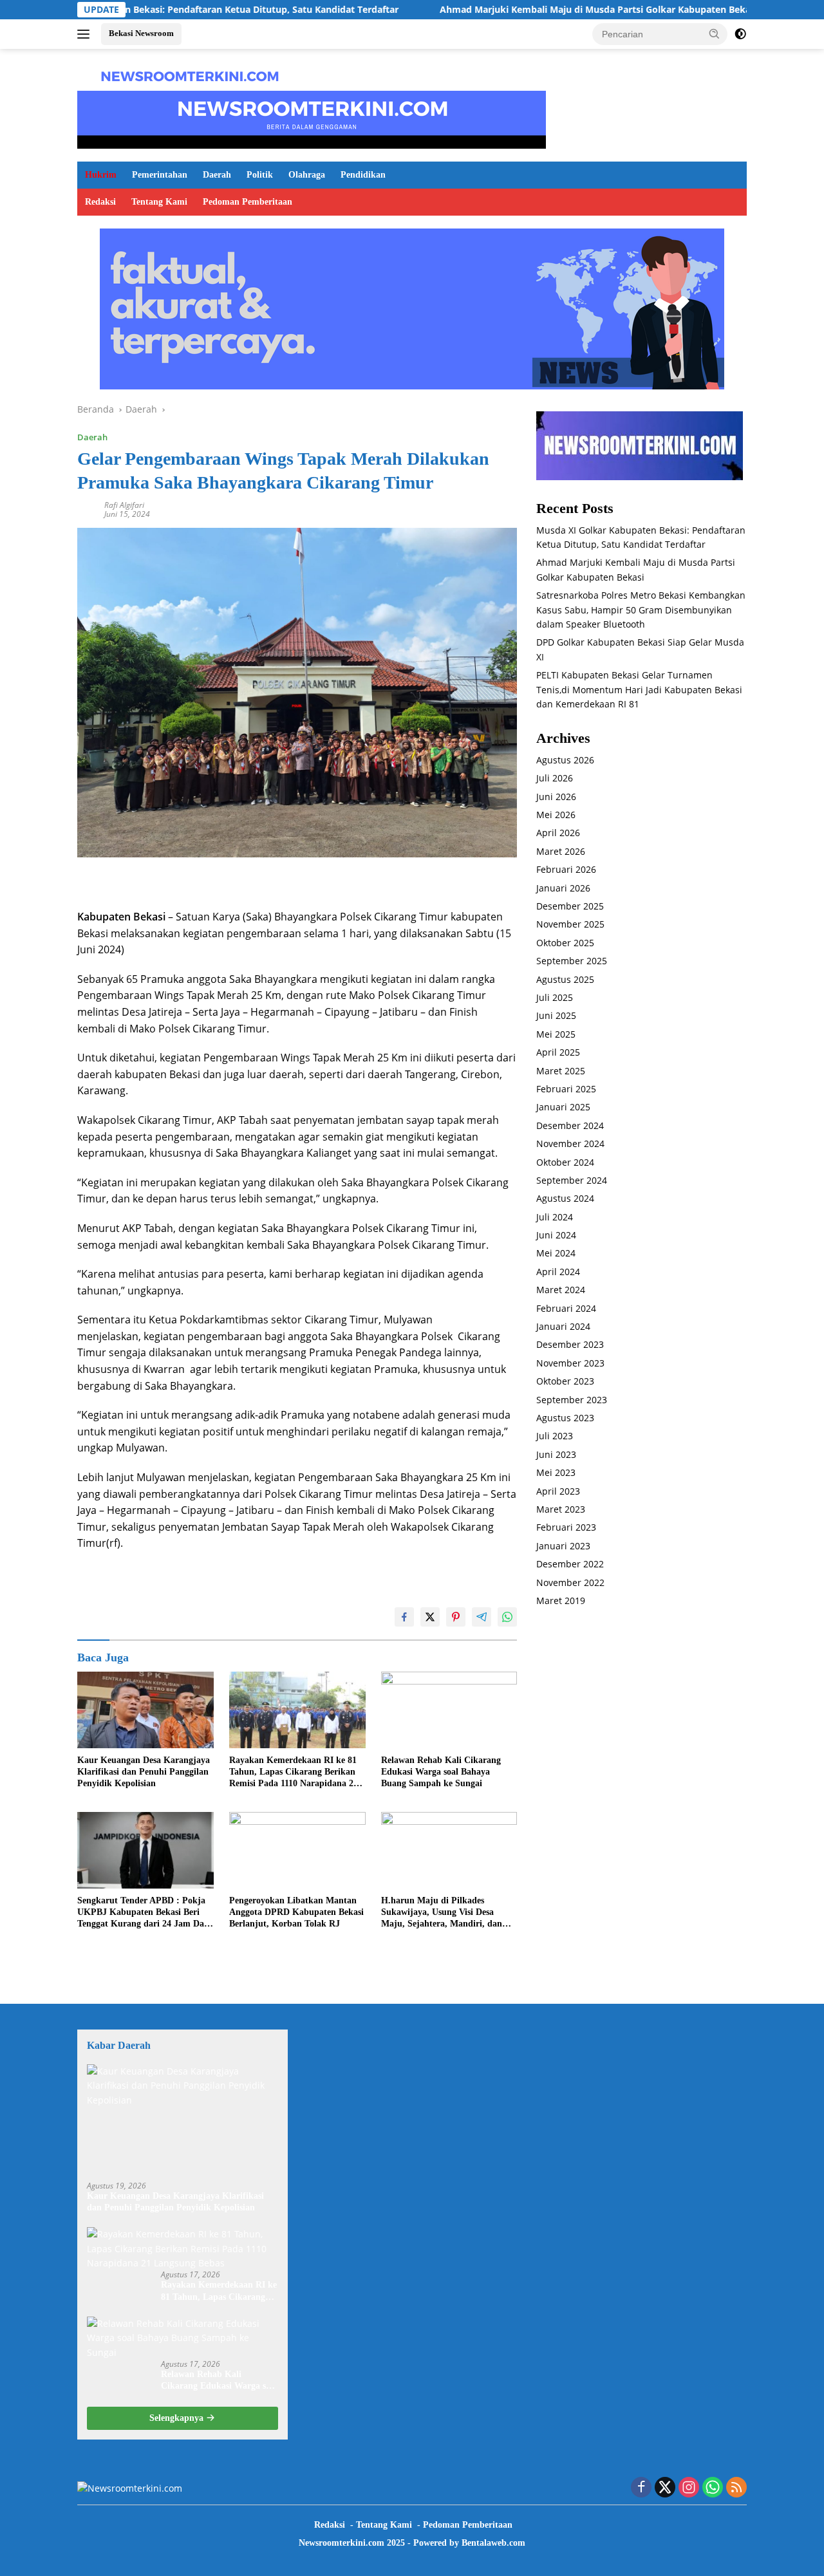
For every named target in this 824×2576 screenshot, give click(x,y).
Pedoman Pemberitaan (248, 202)
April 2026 (558, 833)
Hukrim (101, 175)
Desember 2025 (570, 906)
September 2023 (572, 1400)
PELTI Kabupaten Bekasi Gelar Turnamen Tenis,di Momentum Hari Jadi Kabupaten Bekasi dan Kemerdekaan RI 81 (639, 689)
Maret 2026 (561, 851)
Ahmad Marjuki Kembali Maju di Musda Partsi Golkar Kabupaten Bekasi (513, 10)
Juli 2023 (555, 1436)
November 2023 (570, 1363)
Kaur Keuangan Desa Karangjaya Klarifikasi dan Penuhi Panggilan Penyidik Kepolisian (144, 1772)
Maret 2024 (561, 1290)
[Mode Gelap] (740, 34)
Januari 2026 (563, 888)
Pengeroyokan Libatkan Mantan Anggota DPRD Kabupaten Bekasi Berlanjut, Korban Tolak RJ (296, 1912)
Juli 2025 (555, 997)
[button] (715, 33)
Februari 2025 (566, 1089)
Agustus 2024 (565, 1199)
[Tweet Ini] (430, 1617)
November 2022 (570, 1582)
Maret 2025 (561, 1071)
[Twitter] (665, 2488)
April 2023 (558, 1491)
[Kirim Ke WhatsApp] (507, 1617)
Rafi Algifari (124, 505)
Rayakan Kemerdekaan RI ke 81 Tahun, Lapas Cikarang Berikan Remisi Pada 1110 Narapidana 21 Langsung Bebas (294, 1773)
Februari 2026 (566, 870)
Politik (260, 175)
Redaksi (100, 202)
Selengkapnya (178, 2418)
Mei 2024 (556, 1254)
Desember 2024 (570, 1125)
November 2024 (570, 1143)
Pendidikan (363, 175)
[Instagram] (689, 2488)
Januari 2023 (563, 1546)
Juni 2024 (556, 1235)
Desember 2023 (570, 1345)
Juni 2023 (556, 1454)
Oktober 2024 (565, 1162)
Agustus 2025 (565, 979)
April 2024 (558, 1272)
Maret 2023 (561, 1509)
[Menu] (86, 34)
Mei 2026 (556, 815)
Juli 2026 (555, 779)
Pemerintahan (160, 175)
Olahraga (307, 175)
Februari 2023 (566, 1528)
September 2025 (572, 961)
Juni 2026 (556, 797)
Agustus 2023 (565, 1418)
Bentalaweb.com (493, 2543)
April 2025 (558, 1053)
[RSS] (736, 2488)
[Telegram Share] (482, 1617)
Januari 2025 (563, 1107)
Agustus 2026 (565, 760)
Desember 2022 (570, 1564)
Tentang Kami (159, 202)
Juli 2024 (555, 1217)
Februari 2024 (566, 1308)
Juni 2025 (556, 1016)
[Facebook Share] (404, 1617)
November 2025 (570, 925)
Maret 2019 (561, 1601)
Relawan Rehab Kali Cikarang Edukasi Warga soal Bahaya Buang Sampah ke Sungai (441, 1772)
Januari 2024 (563, 1326)
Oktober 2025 (565, 943)
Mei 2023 (556, 1472)
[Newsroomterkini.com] (190, 75)
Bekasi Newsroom (141, 33)
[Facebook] (641, 2488)
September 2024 (572, 1180)
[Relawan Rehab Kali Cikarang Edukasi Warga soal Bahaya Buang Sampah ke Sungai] (449, 1710)
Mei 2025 (556, 1034)
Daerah (217, 175)
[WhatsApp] (713, 2488)
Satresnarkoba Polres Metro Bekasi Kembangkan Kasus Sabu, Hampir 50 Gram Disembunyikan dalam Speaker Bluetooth (641, 610)
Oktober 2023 (565, 1382)
